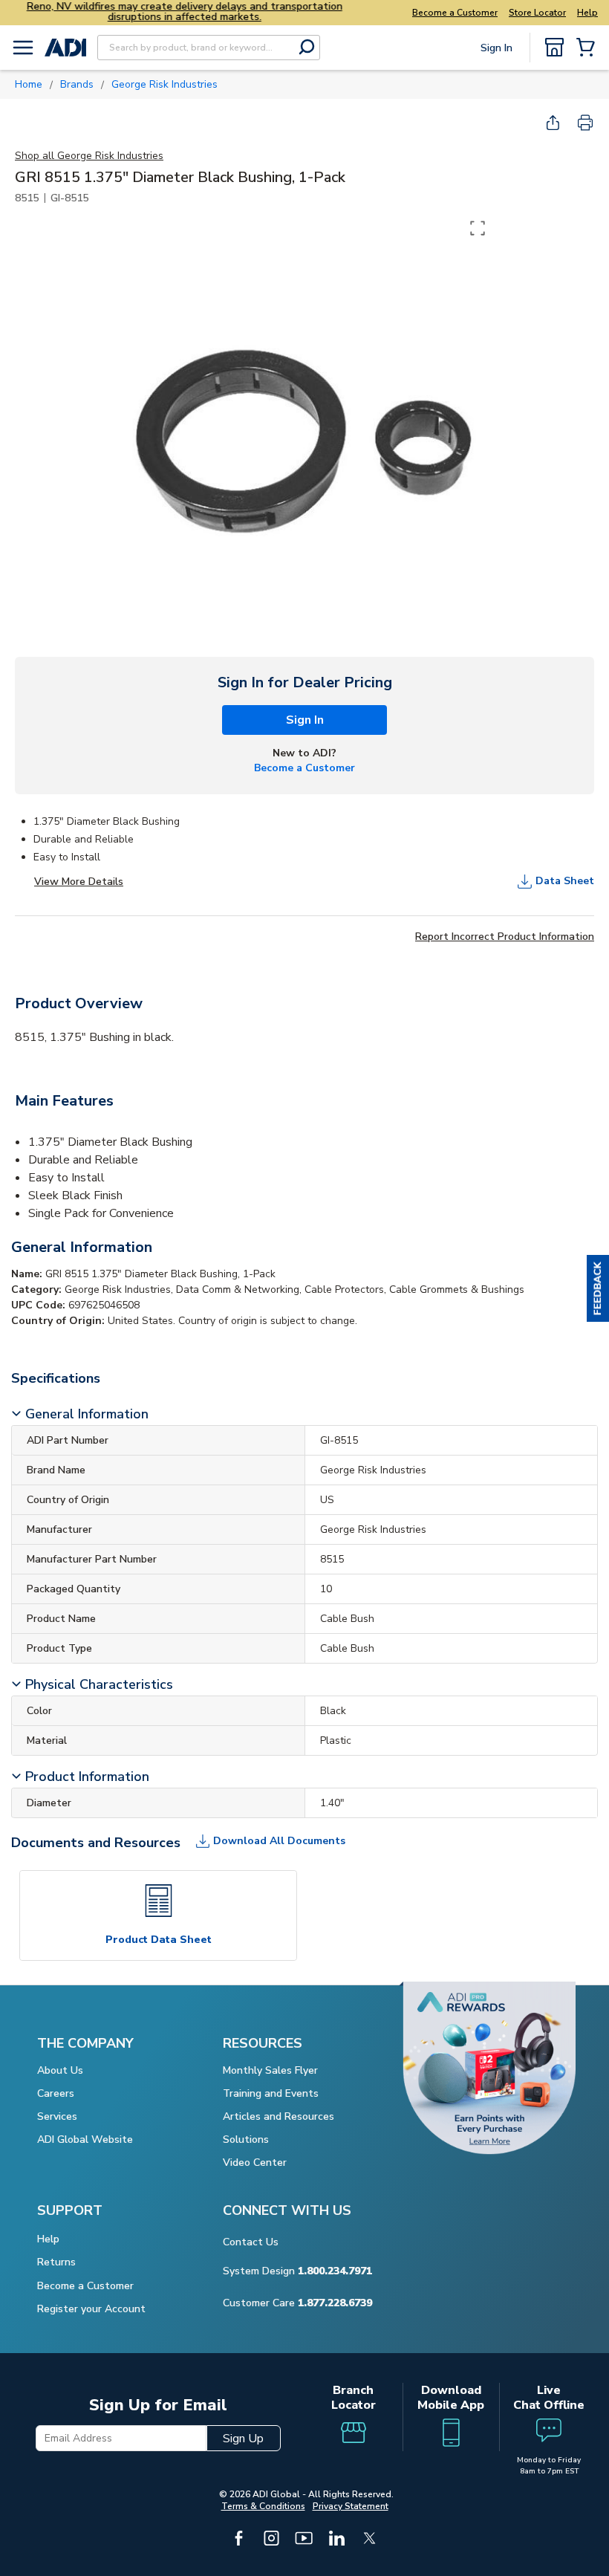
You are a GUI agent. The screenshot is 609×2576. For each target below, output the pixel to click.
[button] (598, 1288)
